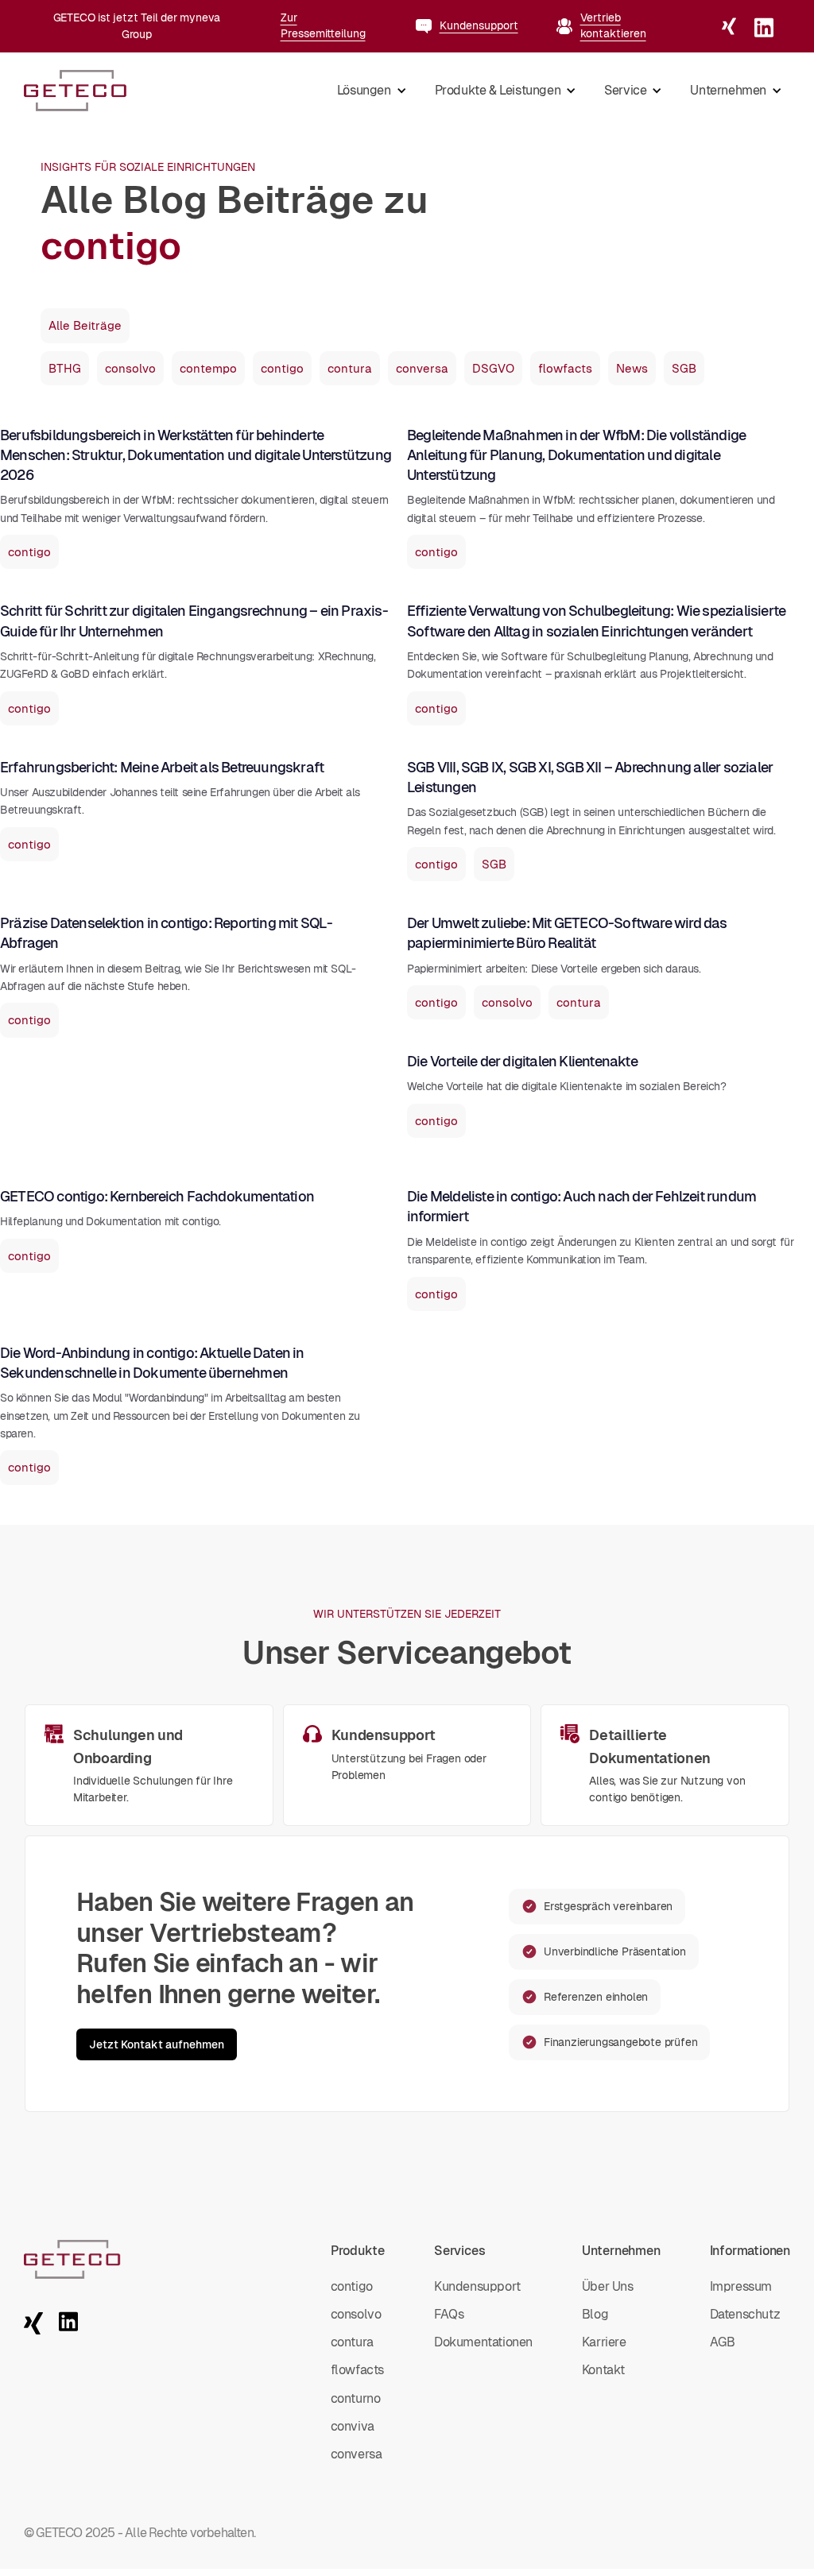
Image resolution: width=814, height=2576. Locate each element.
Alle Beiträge (85, 325)
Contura (352, 2342)
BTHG (65, 368)
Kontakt (603, 2370)
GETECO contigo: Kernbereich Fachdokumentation (157, 1196)
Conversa (357, 2454)
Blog (595, 2314)
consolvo (130, 368)
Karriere (604, 2342)
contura (350, 368)
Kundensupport (479, 25)
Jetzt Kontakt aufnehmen (157, 2044)
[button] (370, 91)
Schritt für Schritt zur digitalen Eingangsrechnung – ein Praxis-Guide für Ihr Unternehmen (194, 621)
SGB (684, 368)
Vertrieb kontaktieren (613, 25)
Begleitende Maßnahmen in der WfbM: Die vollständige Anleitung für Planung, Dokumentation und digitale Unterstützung (576, 455)
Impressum (741, 2286)
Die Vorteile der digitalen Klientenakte (522, 1061)
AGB (723, 2342)
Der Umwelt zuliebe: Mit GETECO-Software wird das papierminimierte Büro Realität (567, 933)
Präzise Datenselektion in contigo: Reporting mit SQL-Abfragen (167, 933)
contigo (282, 368)
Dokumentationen (483, 2342)
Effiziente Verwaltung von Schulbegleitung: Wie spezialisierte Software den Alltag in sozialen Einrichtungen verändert (596, 621)
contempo (208, 368)
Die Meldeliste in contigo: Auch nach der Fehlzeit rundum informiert (581, 1206)
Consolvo (356, 2314)
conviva (353, 2426)
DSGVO (493, 368)
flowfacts (565, 368)
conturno (356, 2398)
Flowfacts (357, 2370)
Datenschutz (745, 2314)
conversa (422, 368)
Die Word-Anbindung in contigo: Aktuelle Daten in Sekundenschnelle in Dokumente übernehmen (152, 1363)
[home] (76, 91)
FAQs (449, 2314)
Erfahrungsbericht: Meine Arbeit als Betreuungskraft (162, 767)
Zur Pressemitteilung (323, 25)
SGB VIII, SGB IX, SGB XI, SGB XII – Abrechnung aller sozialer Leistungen (590, 777)
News (632, 368)
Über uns (608, 2286)
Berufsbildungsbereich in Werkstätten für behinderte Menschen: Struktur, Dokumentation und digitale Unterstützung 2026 (196, 455)
